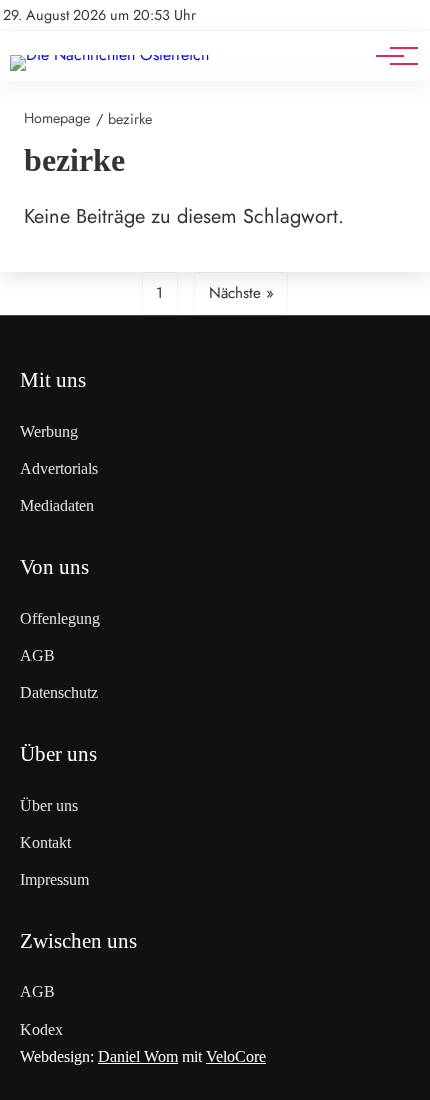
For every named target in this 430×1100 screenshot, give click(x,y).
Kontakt (45, 842)
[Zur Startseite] (109, 54)
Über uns (49, 805)
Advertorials (59, 468)
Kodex (41, 1029)
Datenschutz (59, 692)
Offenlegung (60, 618)
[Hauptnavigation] (390, 56)
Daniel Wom (138, 1056)
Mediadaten (57, 505)
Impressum (54, 879)
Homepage (57, 118)
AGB (37, 655)
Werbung (49, 431)
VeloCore (236, 1056)
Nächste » (241, 293)
